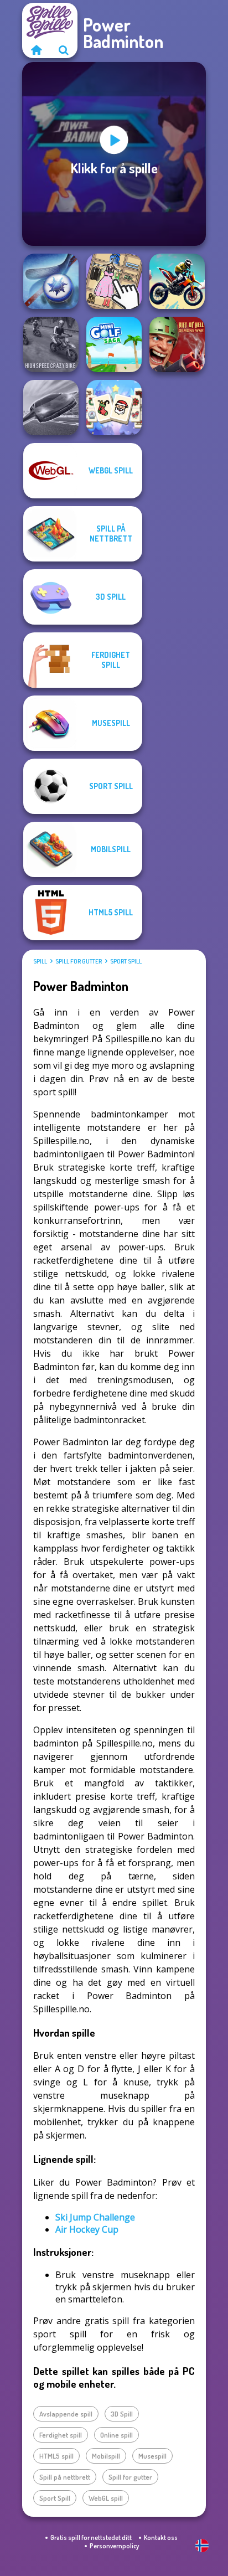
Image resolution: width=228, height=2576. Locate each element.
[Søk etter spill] (64, 50)
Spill (40, 961)
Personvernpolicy (114, 2546)
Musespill (152, 2456)
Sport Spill (126, 961)
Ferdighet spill (61, 2435)
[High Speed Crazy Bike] (51, 344)
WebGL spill (106, 2498)
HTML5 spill (56, 2456)
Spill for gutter (79, 961)
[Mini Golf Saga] (114, 344)
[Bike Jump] (177, 281)
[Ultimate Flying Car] (51, 408)
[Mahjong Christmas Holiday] (114, 408)
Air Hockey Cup (87, 2229)
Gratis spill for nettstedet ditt (91, 2538)
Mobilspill (106, 2456)
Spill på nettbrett (65, 2477)
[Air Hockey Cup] (51, 281)
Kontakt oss (161, 2538)
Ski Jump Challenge (95, 2217)
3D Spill (122, 2414)
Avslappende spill (66, 2414)
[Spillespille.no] (36, 50)
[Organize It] (114, 281)
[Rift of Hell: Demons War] (177, 344)
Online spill (116, 2435)
